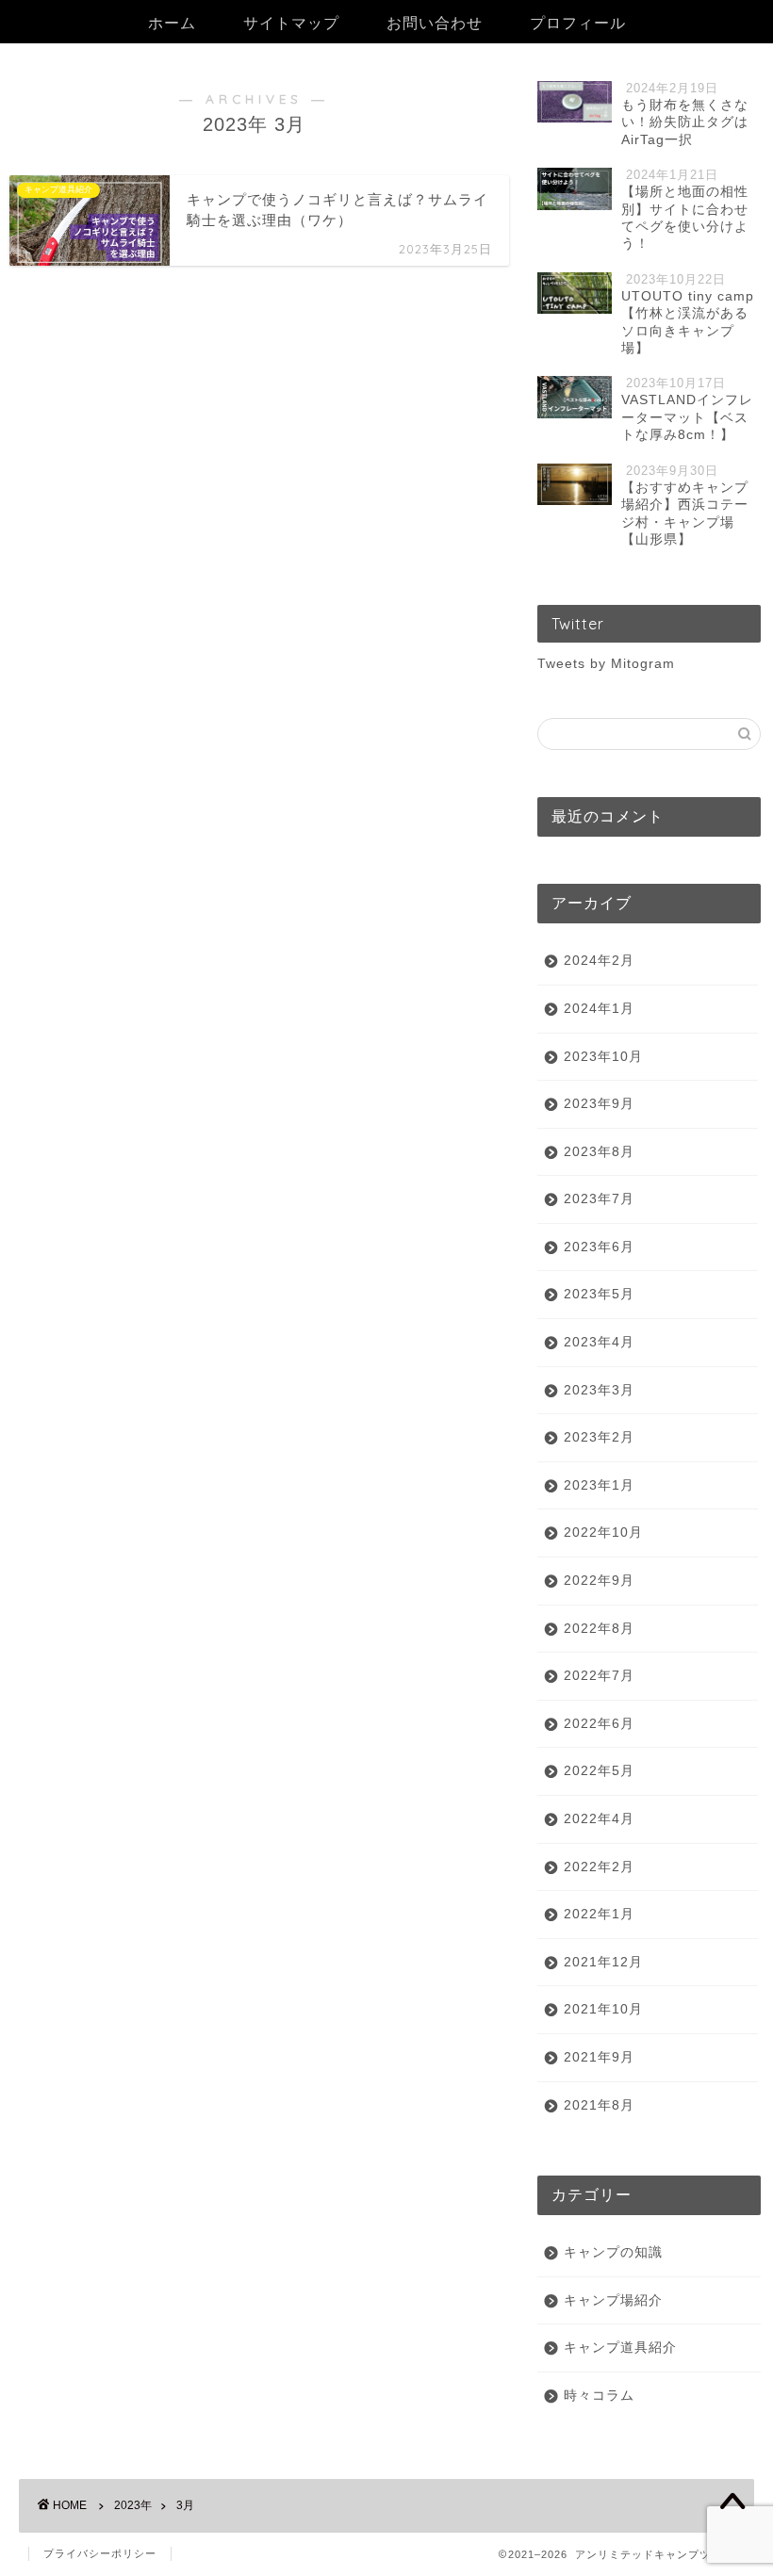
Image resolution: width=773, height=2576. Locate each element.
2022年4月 (599, 1819)
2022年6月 (599, 1724)
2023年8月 (599, 1152)
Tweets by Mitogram (606, 664)
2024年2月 (599, 961)
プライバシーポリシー (100, 2553)
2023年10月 (603, 1057)
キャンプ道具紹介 (620, 2348)
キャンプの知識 (613, 2252)
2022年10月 (603, 1533)
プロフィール (578, 23)
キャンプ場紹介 (613, 2300)
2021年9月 (599, 2057)
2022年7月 (599, 1676)
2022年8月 (599, 1629)
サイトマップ (291, 23)
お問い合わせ (435, 23)
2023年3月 (599, 1390)
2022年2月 (599, 1867)
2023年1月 (599, 1485)
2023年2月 (599, 1437)
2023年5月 (599, 1294)
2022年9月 (599, 1581)
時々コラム (599, 2396)
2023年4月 (599, 1342)
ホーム (172, 23)
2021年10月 (603, 2009)
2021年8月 (599, 2105)
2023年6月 (599, 1247)
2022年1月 (599, 1914)
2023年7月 (599, 1199)
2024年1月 (599, 1009)
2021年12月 (603, 1962)
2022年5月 (599, 1771)
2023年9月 (599, 1104)
